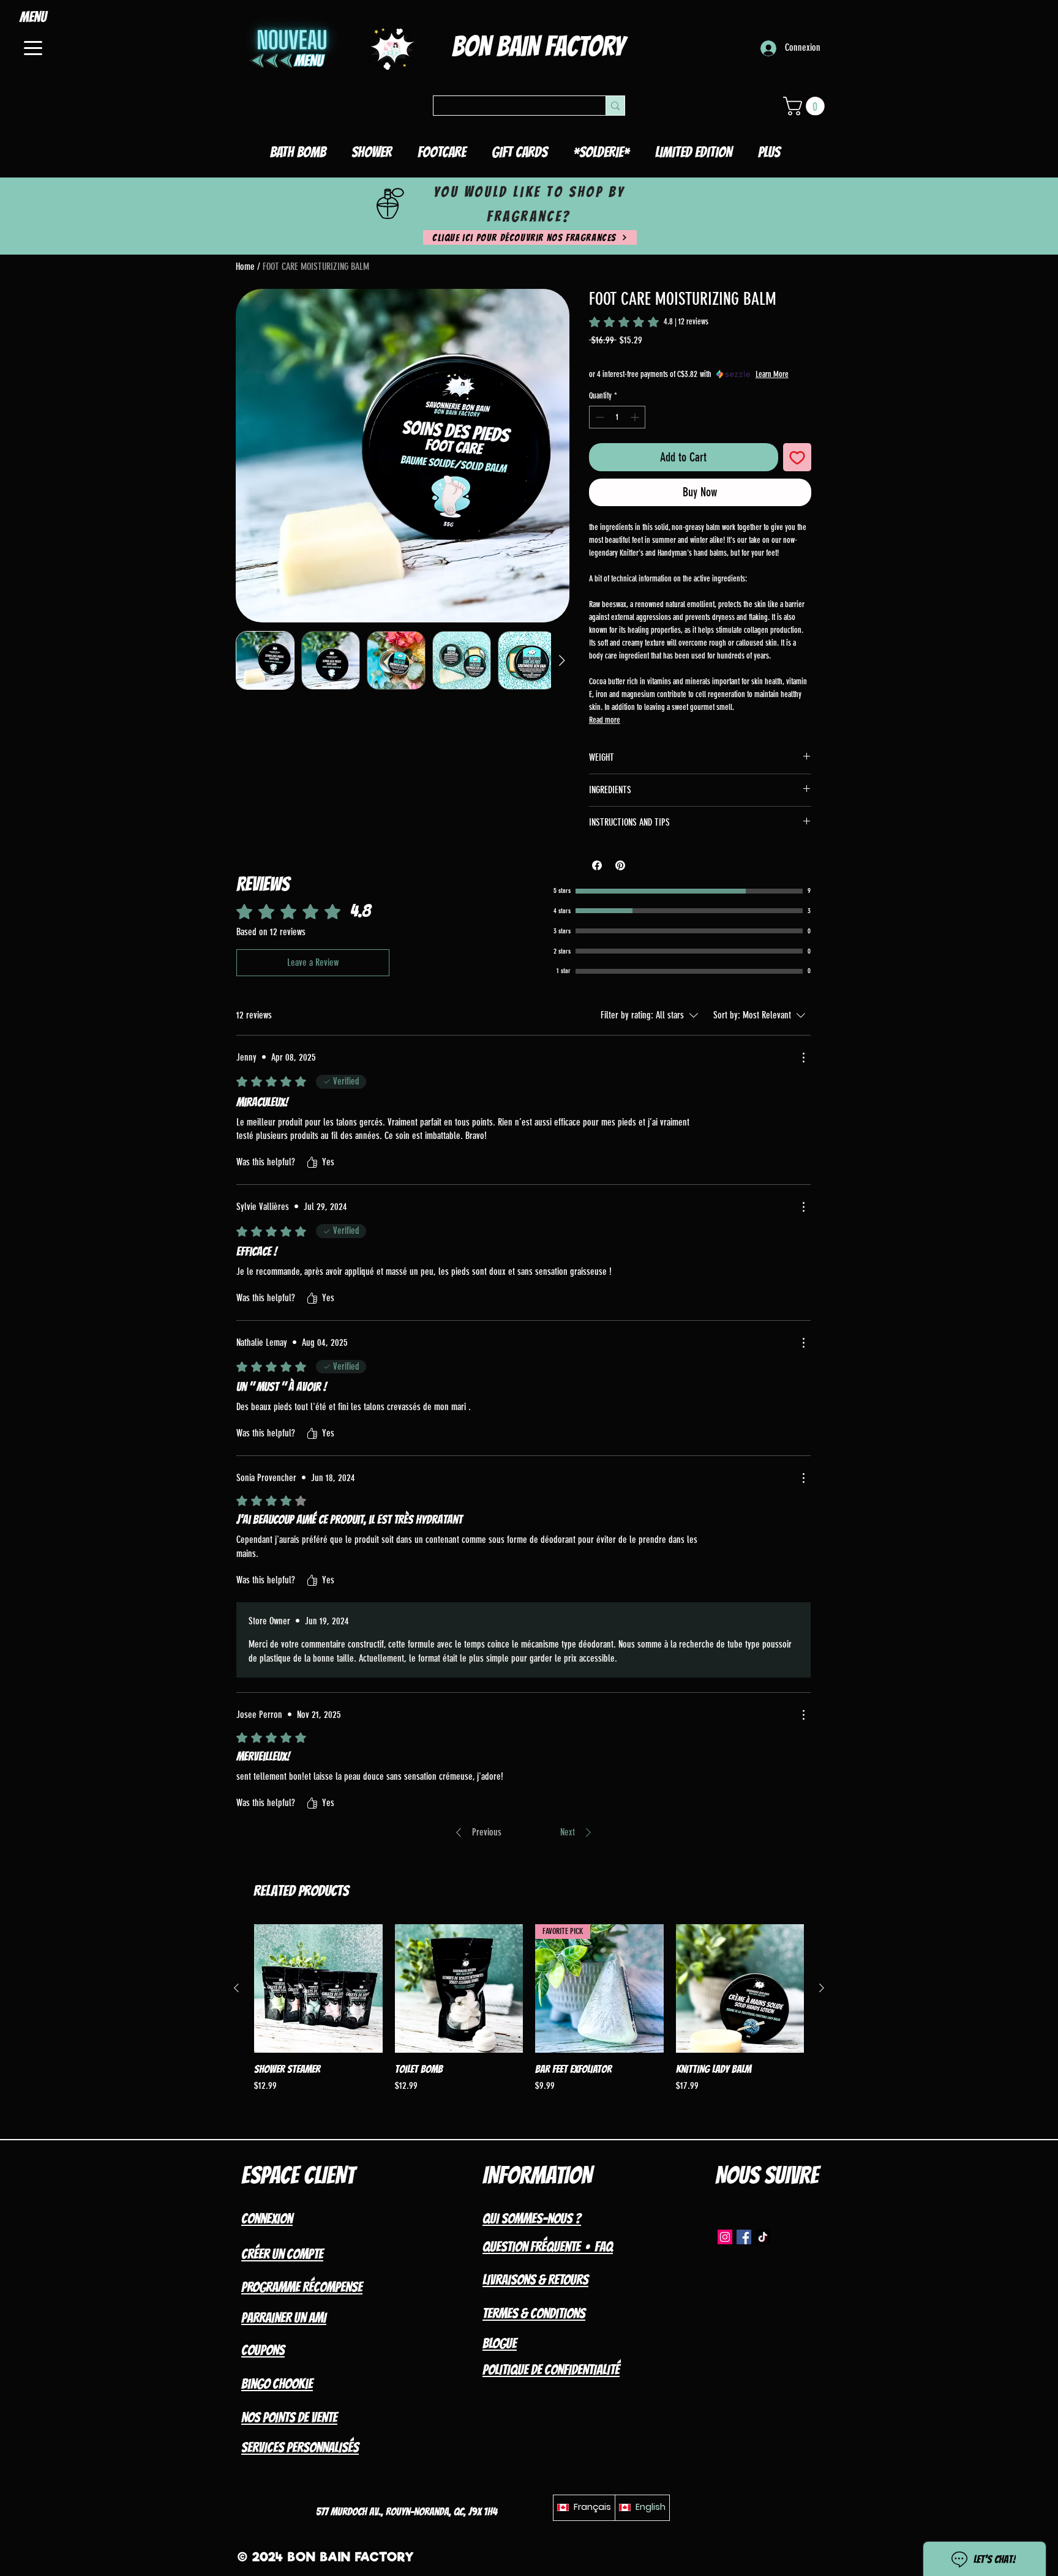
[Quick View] (318, 1988)
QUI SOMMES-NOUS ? (532, 2219)
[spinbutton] (617, 417)
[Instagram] (725, 2237)
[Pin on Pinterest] (620, 865)
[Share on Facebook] (597, 865)
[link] (649, 322)
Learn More (772, 374)
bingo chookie (277, 2384)
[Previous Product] (236, 1988)
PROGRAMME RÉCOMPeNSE (302, 2287)
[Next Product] (822, 1988)
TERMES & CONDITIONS (534, 2313)
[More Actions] (803, 1058)
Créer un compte (282, 2254)
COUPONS (263, 2350)
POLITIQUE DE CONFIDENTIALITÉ (551, 2370)
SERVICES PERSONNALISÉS (300, 2447)
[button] (806, 106)
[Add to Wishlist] (797, 457)
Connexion (267, 2219)
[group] (529, 2015)
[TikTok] (763, 2237)
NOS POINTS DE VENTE (289, 2417)
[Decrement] (598, 417)
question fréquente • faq (548, 2247)
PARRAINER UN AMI (284, 2318)
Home (245, 267)
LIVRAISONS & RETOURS (535, 2280)
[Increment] (636, 417)
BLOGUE (500, 2343)
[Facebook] (744, 2237)
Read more (605, 720)
